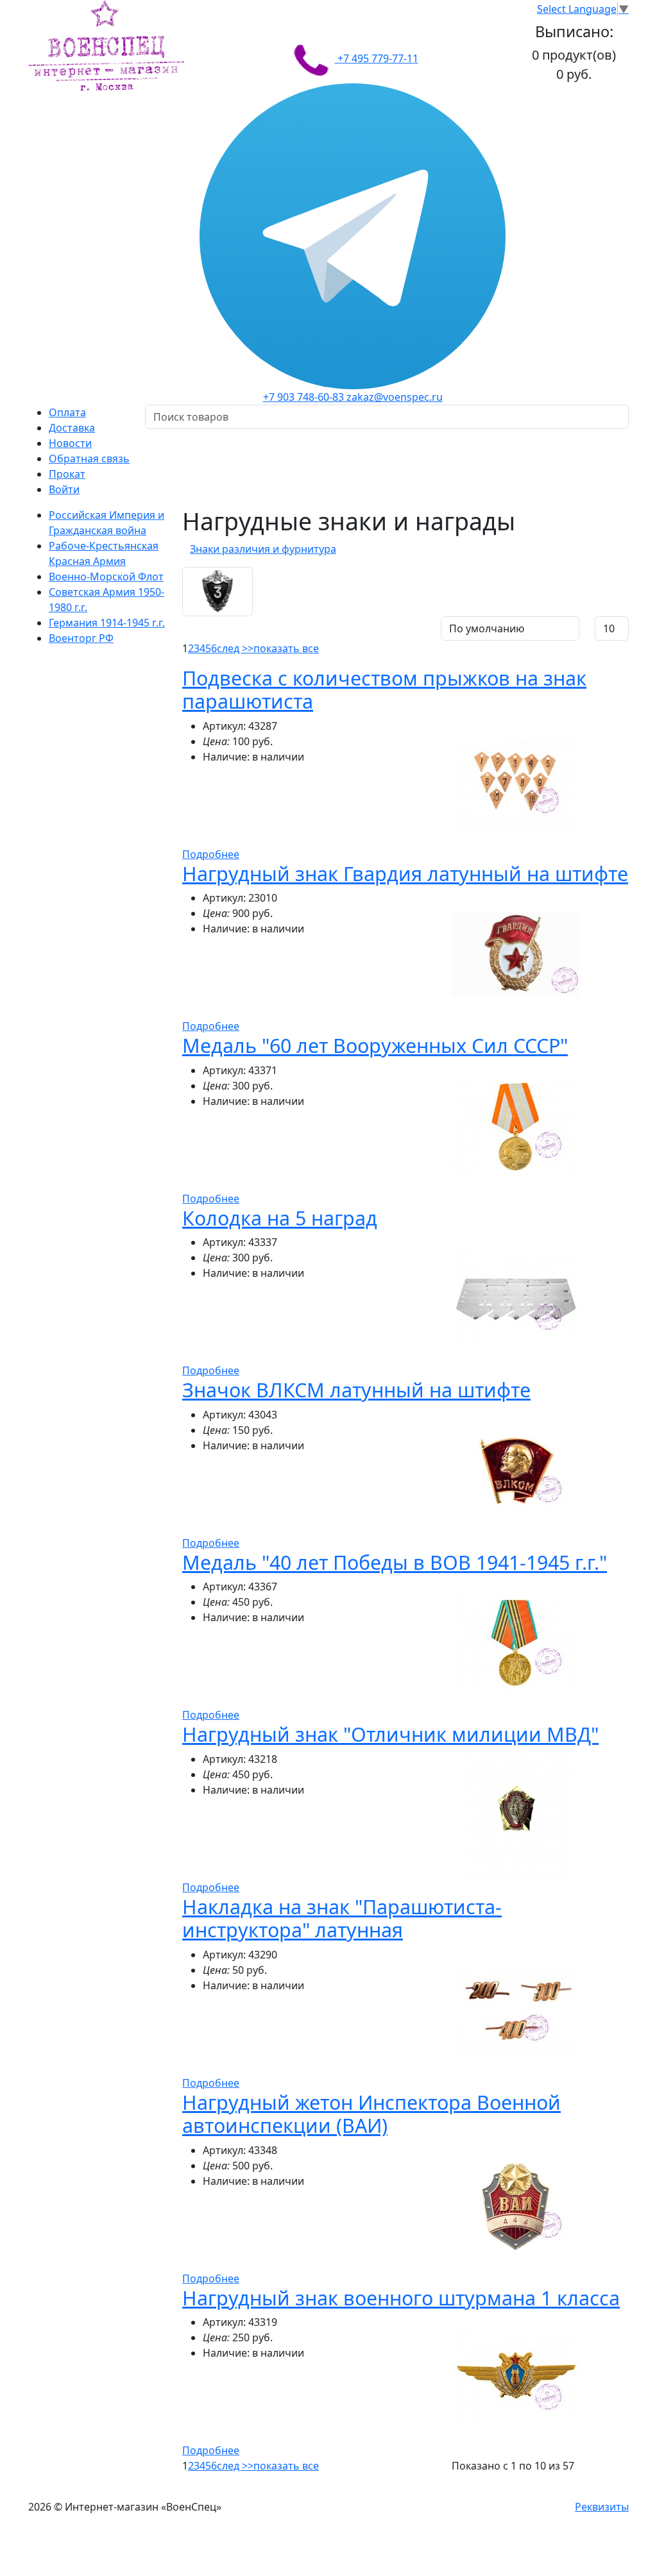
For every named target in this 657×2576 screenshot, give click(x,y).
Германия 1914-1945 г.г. (107, 623)
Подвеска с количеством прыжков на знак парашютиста (384, 690)
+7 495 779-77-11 (377, 58)
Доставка (72, 428)
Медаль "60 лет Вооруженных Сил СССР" (375, 1045)
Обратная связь (89, 459)
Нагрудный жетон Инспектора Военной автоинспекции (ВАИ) (371, 2114)
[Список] (192, 626)
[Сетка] (209, 626)
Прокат (67, 474)
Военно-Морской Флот (106, 577)
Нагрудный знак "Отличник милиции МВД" (390, 1734)
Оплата (67, 412)
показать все (286, 648)
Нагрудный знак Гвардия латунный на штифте (405, 873)
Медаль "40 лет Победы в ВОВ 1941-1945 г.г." (395, 1562)
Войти (64, 489)
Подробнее (211, 854)
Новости (70, 443)
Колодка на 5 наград (280, 1218)
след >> (235, 648)
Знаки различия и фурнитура (263, 549)
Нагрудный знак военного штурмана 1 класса (401, 2298)
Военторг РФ (81, 638)
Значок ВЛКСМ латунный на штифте (356, 1390)
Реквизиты (602, 2507)
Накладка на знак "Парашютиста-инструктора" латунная (342, 1918)
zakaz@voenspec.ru (395, 397)
